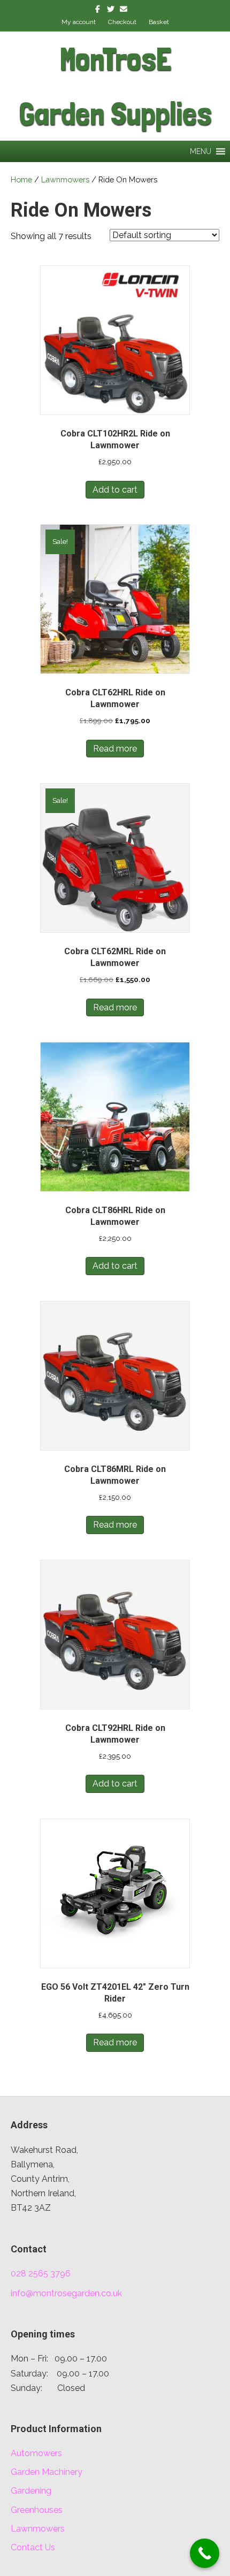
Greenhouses (37, 2510)
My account (79, 22)
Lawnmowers (65, 179)
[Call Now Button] (205, 2553)
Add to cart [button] (115, 490)
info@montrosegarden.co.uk (66, 2293)
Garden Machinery (47, 2472)
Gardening (31, 2491)
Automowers (36, 2453)
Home (21, 179)
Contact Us (33, 2547)
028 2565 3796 (41, 2274)
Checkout (122, 22)
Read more (115, 749)
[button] (201, 151)
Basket (159, 22)
